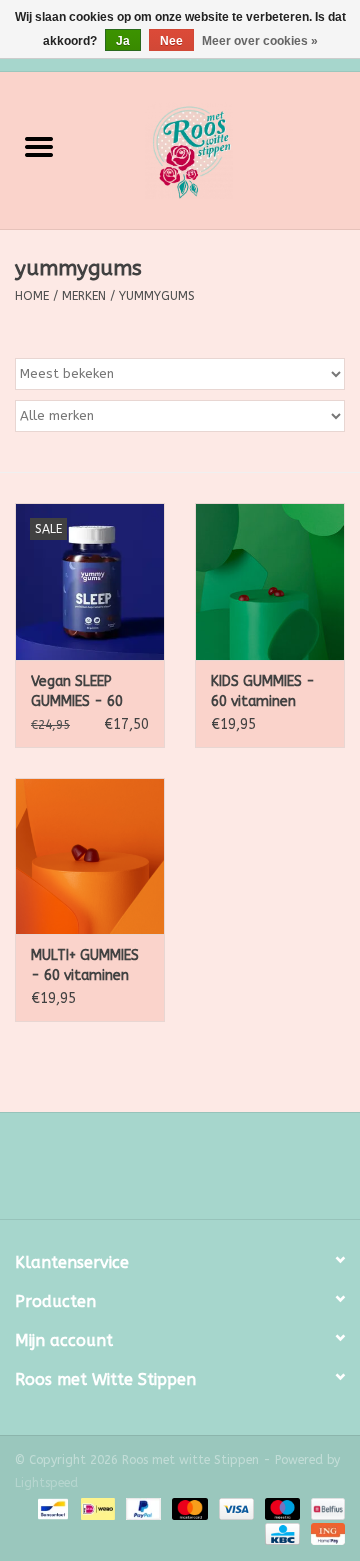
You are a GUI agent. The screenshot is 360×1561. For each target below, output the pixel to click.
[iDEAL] (96, 1508)
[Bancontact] (51, 1508)
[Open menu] (39, 146)
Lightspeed (46, 1483)
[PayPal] (142, 1508)
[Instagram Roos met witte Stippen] (198, 1173)
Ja (123, 41)
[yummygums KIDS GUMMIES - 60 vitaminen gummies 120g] (270, 581)
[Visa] (235, 1508)
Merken (84, 296)
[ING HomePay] (324, 1533)
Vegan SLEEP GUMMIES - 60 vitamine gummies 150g (79, 692)
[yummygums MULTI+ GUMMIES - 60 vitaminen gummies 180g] (90, 856)
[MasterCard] (188, 1508)
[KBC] (280, 1533)
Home (32, 296)
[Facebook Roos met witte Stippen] (162, 1173)
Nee (171, 41)
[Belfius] (324, 1508)
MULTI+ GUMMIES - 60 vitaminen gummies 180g (85, 966)
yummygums (157, 296)
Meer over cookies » (260, 41)
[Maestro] (281, 1508)
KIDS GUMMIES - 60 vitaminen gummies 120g (263, 692)
